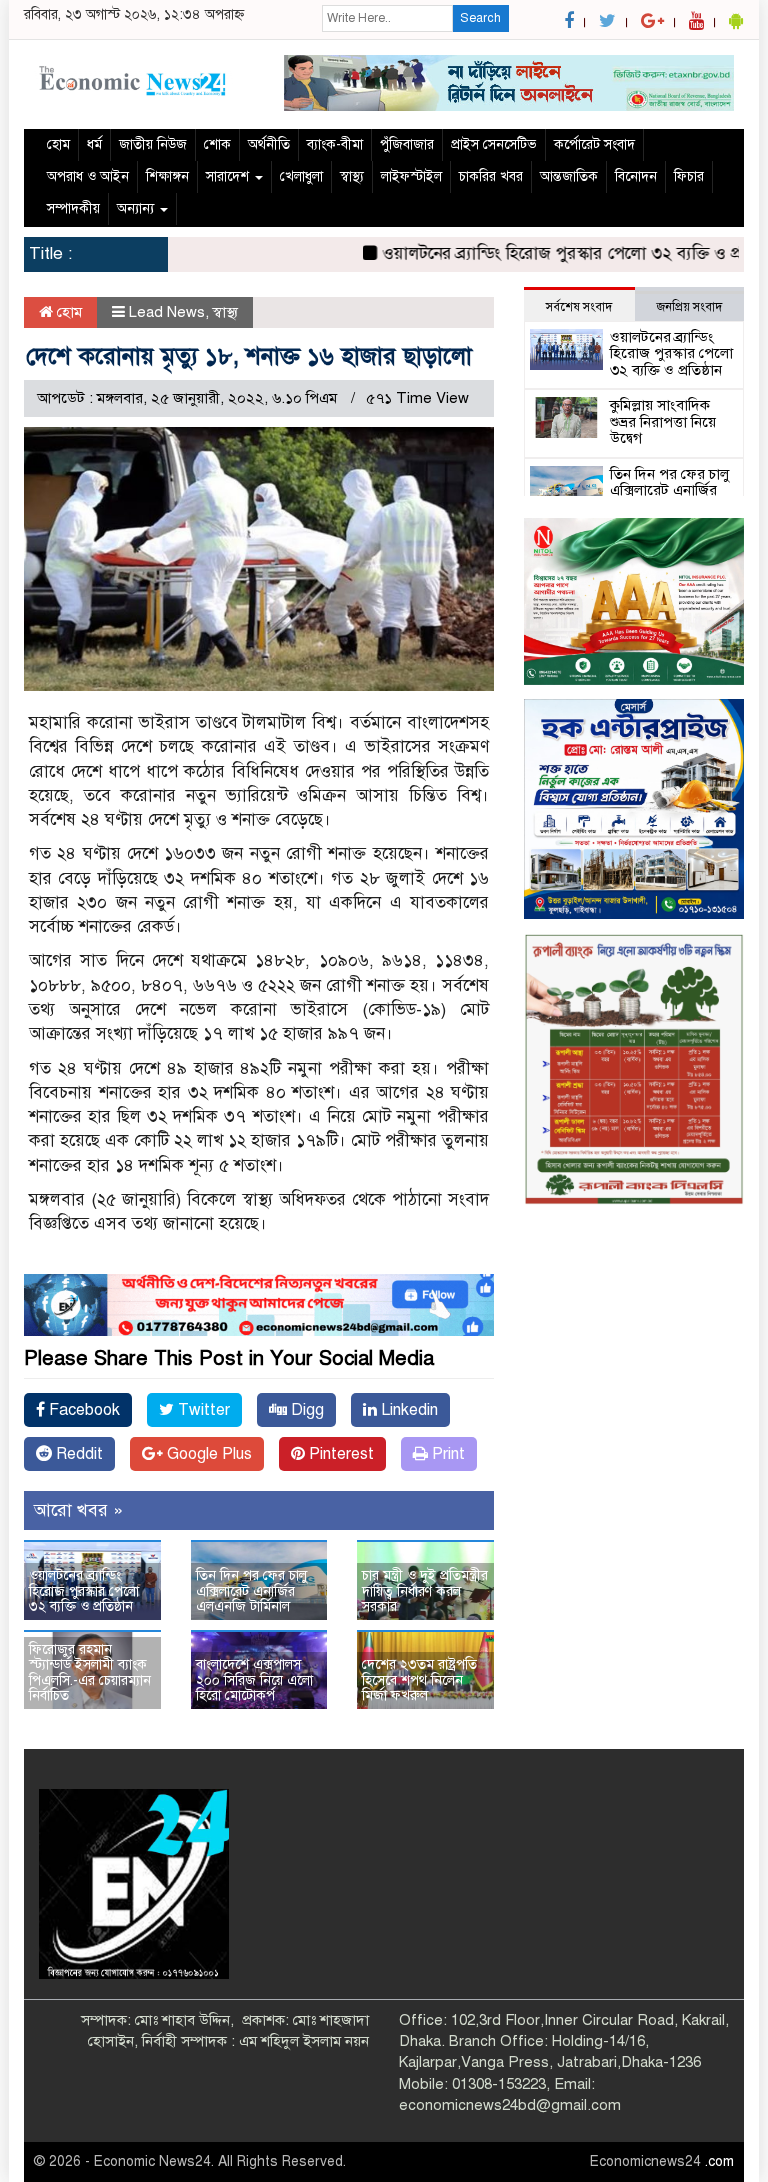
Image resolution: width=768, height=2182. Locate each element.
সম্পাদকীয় (73, 208)
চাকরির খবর (491, 176)
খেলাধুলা (301, 176)
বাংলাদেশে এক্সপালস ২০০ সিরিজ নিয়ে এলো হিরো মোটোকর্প (254, 1680)
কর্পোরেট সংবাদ (594, 144)
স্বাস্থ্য (352, 176)
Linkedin (407, 1410)
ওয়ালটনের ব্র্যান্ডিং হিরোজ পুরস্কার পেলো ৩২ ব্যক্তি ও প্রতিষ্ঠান (550, 253)
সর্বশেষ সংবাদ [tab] (579, 307)
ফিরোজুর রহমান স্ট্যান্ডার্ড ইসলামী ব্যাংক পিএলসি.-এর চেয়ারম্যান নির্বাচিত (90, 1672)
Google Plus (207, 1454)
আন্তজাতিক (569, 176)
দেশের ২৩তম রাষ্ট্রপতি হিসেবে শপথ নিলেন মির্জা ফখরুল (419, 1680)
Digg (305, 1410)
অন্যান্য (137, 208)
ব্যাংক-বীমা (335, 144)
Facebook (82, 1410)
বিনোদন (636, 176)
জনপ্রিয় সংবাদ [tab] (689, 307)
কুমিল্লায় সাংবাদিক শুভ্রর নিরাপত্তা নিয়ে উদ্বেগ (663, 421)
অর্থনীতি (269, 144)
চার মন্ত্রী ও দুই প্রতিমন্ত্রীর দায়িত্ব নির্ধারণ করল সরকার (425, 1591)
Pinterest (339, 1454)
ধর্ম (94, 144)
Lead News (167, 312)
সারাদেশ (229, 176)
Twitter (202, 1410)
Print (446, 1454)
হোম (58, 144)
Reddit (77, 1454)
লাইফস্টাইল (411, 176)
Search (480, 18)
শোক (217, 144)
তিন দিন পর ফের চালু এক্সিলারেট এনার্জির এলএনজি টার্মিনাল (251, 1591)
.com (719, 2161)
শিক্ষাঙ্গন (167, 176)
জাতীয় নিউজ (153, 144)
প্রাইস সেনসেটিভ (494, 144)
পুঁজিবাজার (407, 144)
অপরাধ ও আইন (88, 176)
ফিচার (689, 176)
